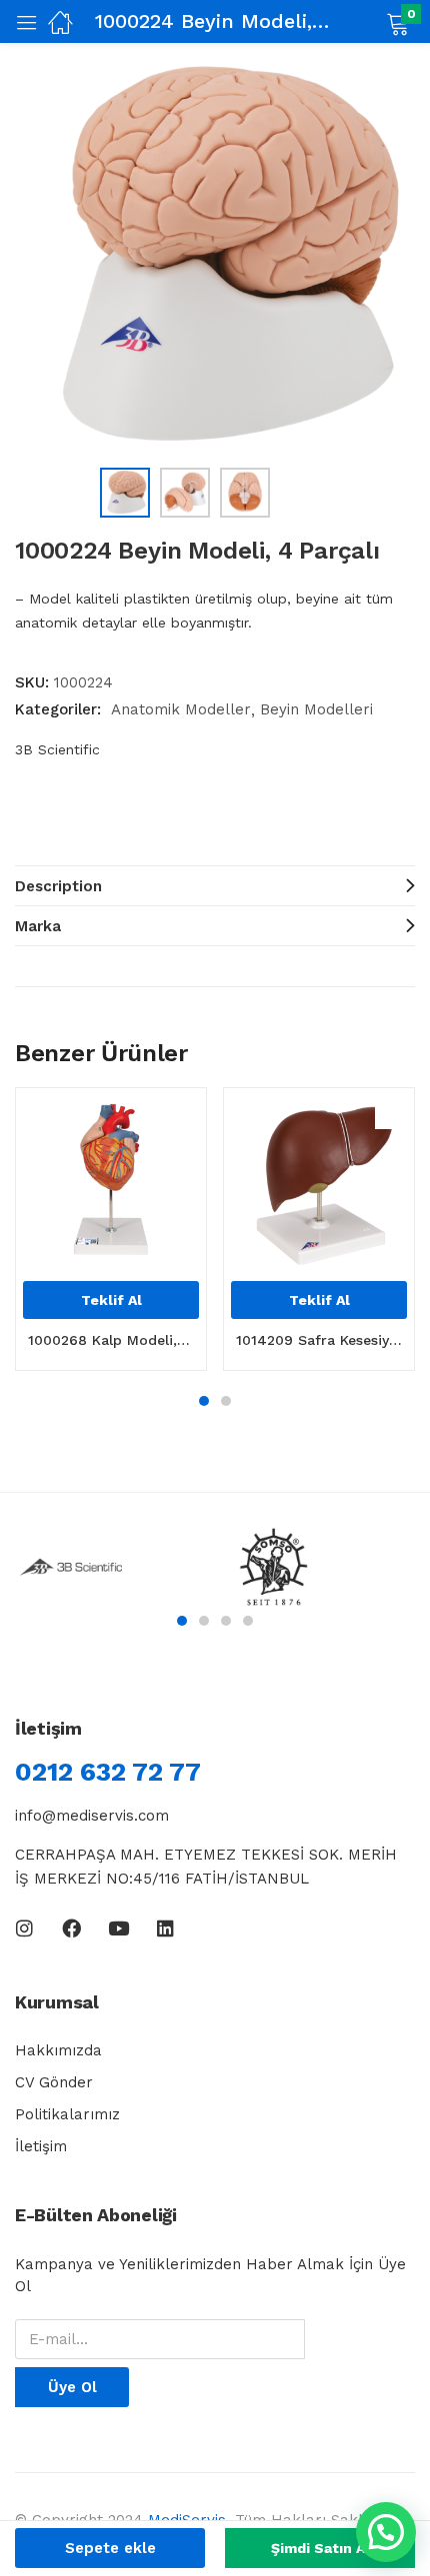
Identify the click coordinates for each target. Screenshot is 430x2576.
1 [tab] (204, 1401)
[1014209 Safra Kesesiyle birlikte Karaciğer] (319, 1183)
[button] (372, 22)
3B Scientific (57, 749)
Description (58, 886)
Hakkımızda (58, 2050)
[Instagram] (24, 1928)
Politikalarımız (67, 2114)
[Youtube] (118, 1928)
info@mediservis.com (92, 1816)
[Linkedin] (165, 1928)
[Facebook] (71, 1928)
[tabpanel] (111, 1237)
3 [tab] (226, 1621)
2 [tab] (226, 1401)
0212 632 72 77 (108, 1772)
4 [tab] (248, 1621)
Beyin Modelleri (316, 709)
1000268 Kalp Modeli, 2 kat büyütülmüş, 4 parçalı (111, 1340)
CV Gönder (54, 2082)
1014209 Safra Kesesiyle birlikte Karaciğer (319, 1340)
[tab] (215, 885)
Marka (38, 926)
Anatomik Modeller (181, 709)
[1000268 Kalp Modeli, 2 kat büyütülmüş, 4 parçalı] (111, 1183)
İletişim (41, 2146)
